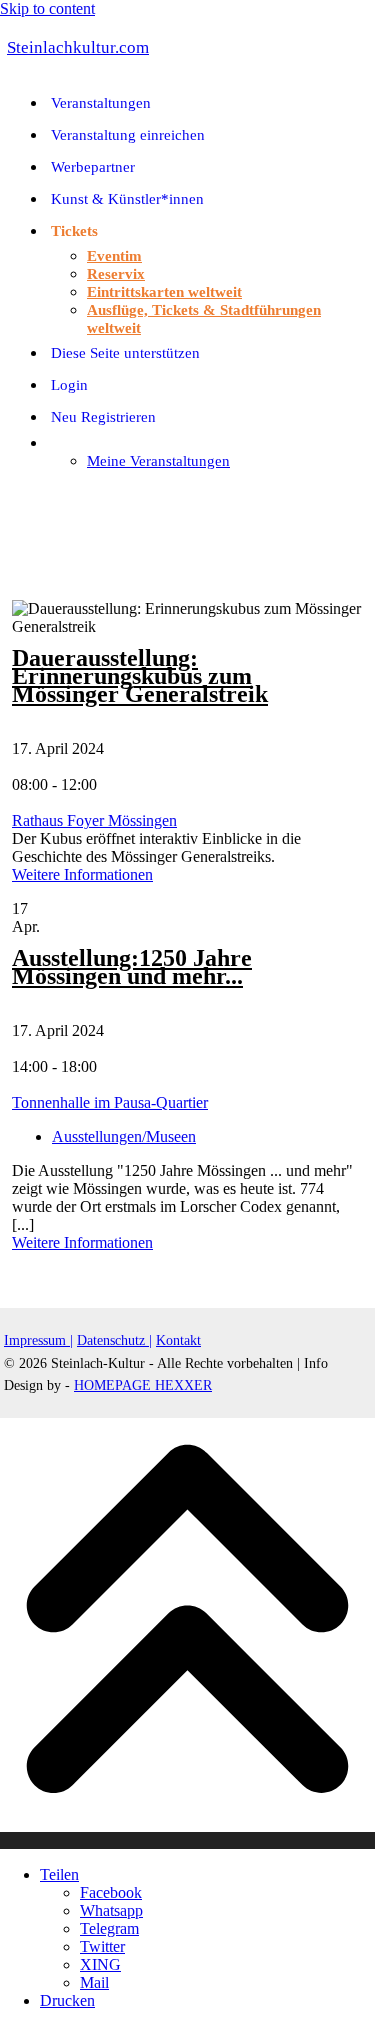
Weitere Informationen (82, 874)
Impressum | (38, 1340)
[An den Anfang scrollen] (187, 1840)
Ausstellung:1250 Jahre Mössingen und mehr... (132, 967)
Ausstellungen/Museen (124, 1136)
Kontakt (178, 1340)
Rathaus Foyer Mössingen (94, 820)
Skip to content (47, 8)
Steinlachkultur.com (78, 47)
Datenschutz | (114, 1340)
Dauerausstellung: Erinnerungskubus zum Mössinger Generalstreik (140, 676)
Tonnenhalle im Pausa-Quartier (110, 1102)
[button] (10, 494)
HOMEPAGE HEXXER (143, 1385)
